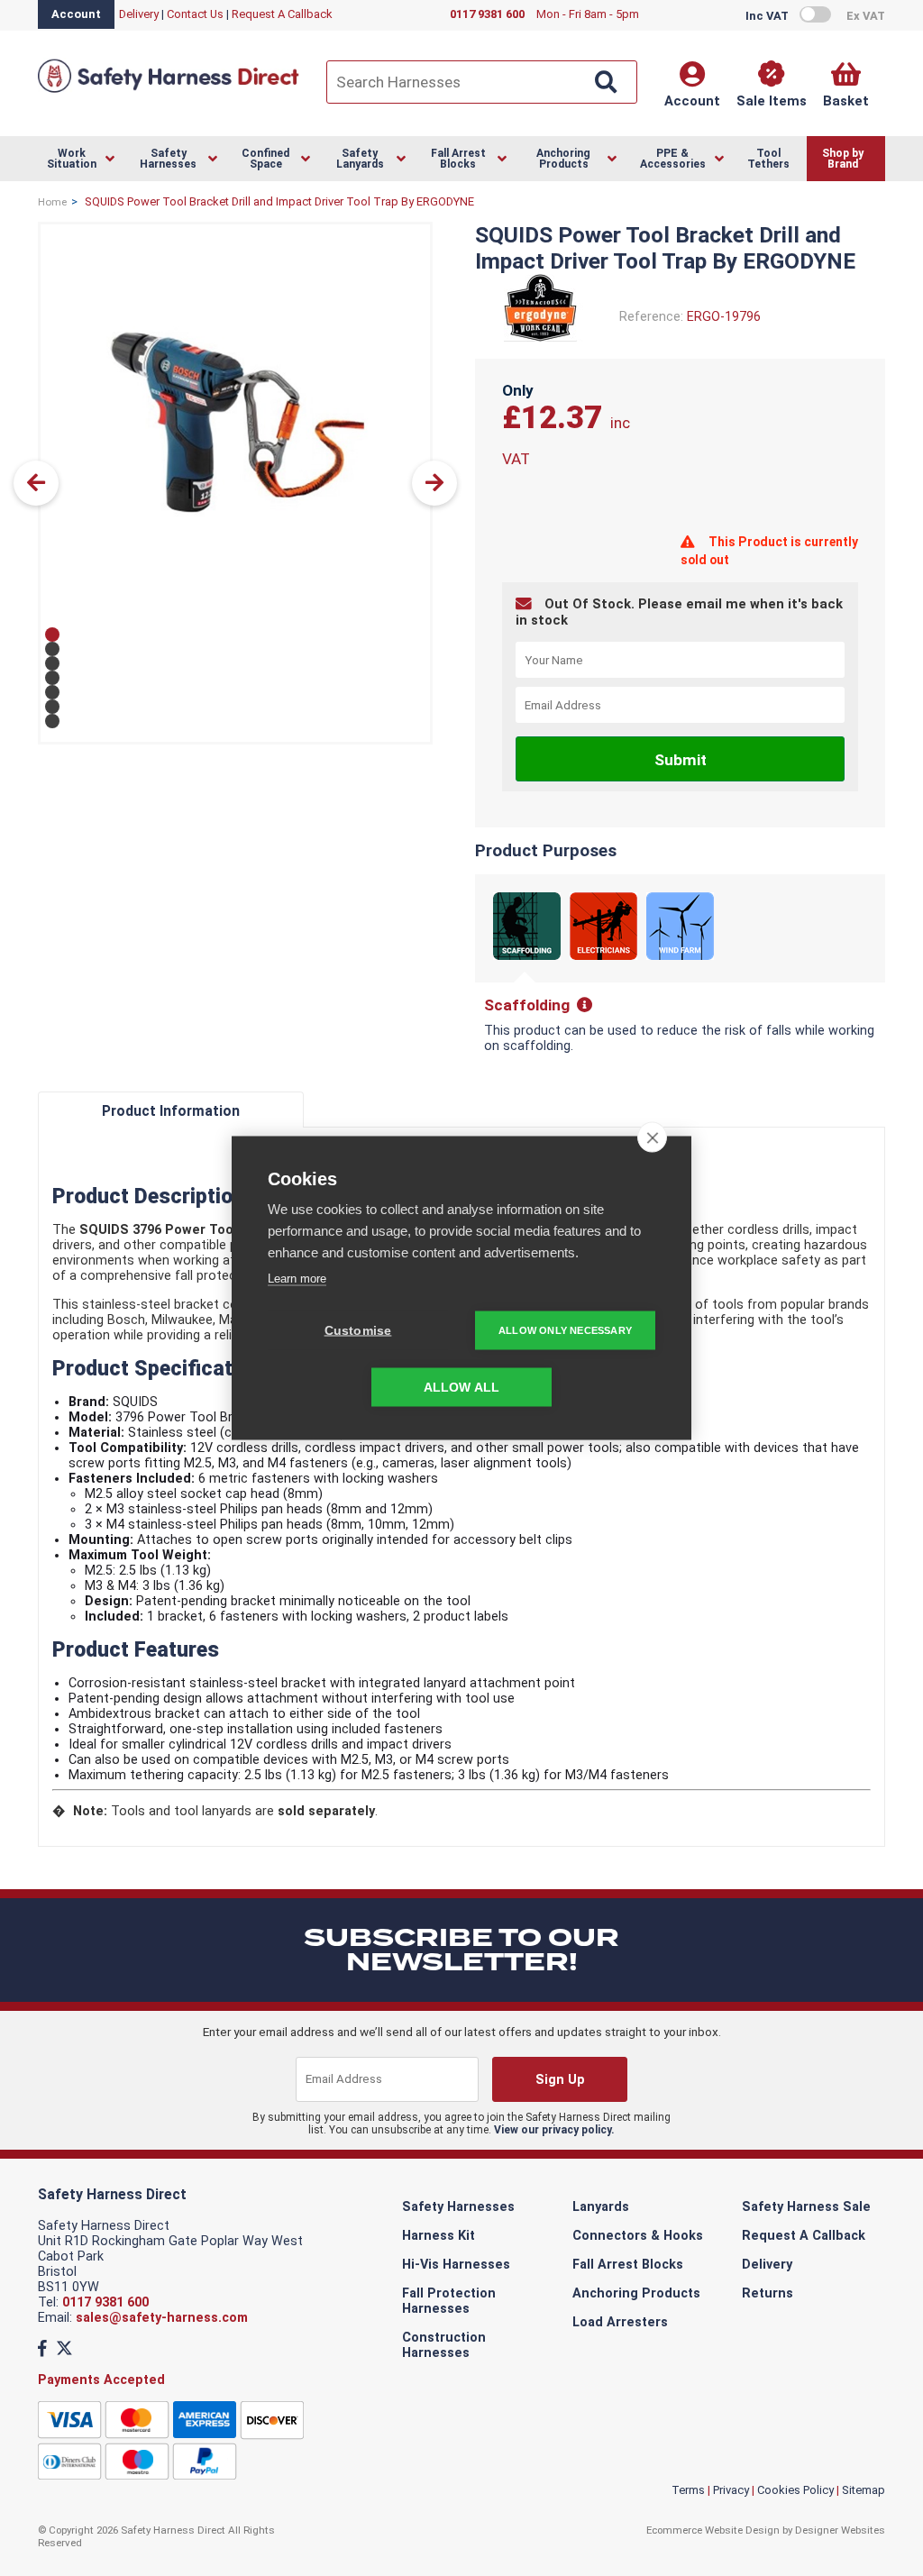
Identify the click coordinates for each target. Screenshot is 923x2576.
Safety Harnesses (458, 2207)
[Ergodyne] (540, 338)
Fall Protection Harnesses (449, 2301)
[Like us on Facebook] (42, 2348)
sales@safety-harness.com (162, 2318)
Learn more (297, 1279)
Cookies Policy (795, 2490)
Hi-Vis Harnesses (456, 2265)
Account (76, 14)
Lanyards (601, 2207)
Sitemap (864, 2490)
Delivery (139, 14)
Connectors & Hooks (638, 2236)
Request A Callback (282, 14)
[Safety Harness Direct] (169, 91)
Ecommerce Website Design (713, 2530)
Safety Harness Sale (806, 2207)
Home (52, 202)
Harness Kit (439, 2236)
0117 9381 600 (105, 2302)
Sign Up (560, 2080)
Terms (688, 2490)
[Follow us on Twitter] (64, 2348)
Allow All (462, 1388)
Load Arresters (620, 2322)
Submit (681, 760)
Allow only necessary (565, 1330)
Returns (768, 2293)
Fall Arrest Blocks (628, 2265)
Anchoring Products (636, 2293)
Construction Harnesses (444, 2345)
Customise (358, 1331)
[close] (652, 1137)
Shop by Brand (843, 159)
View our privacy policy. (554, 2130)
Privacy (731, 2490)
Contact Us (195, 14)
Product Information (171, 1111)
